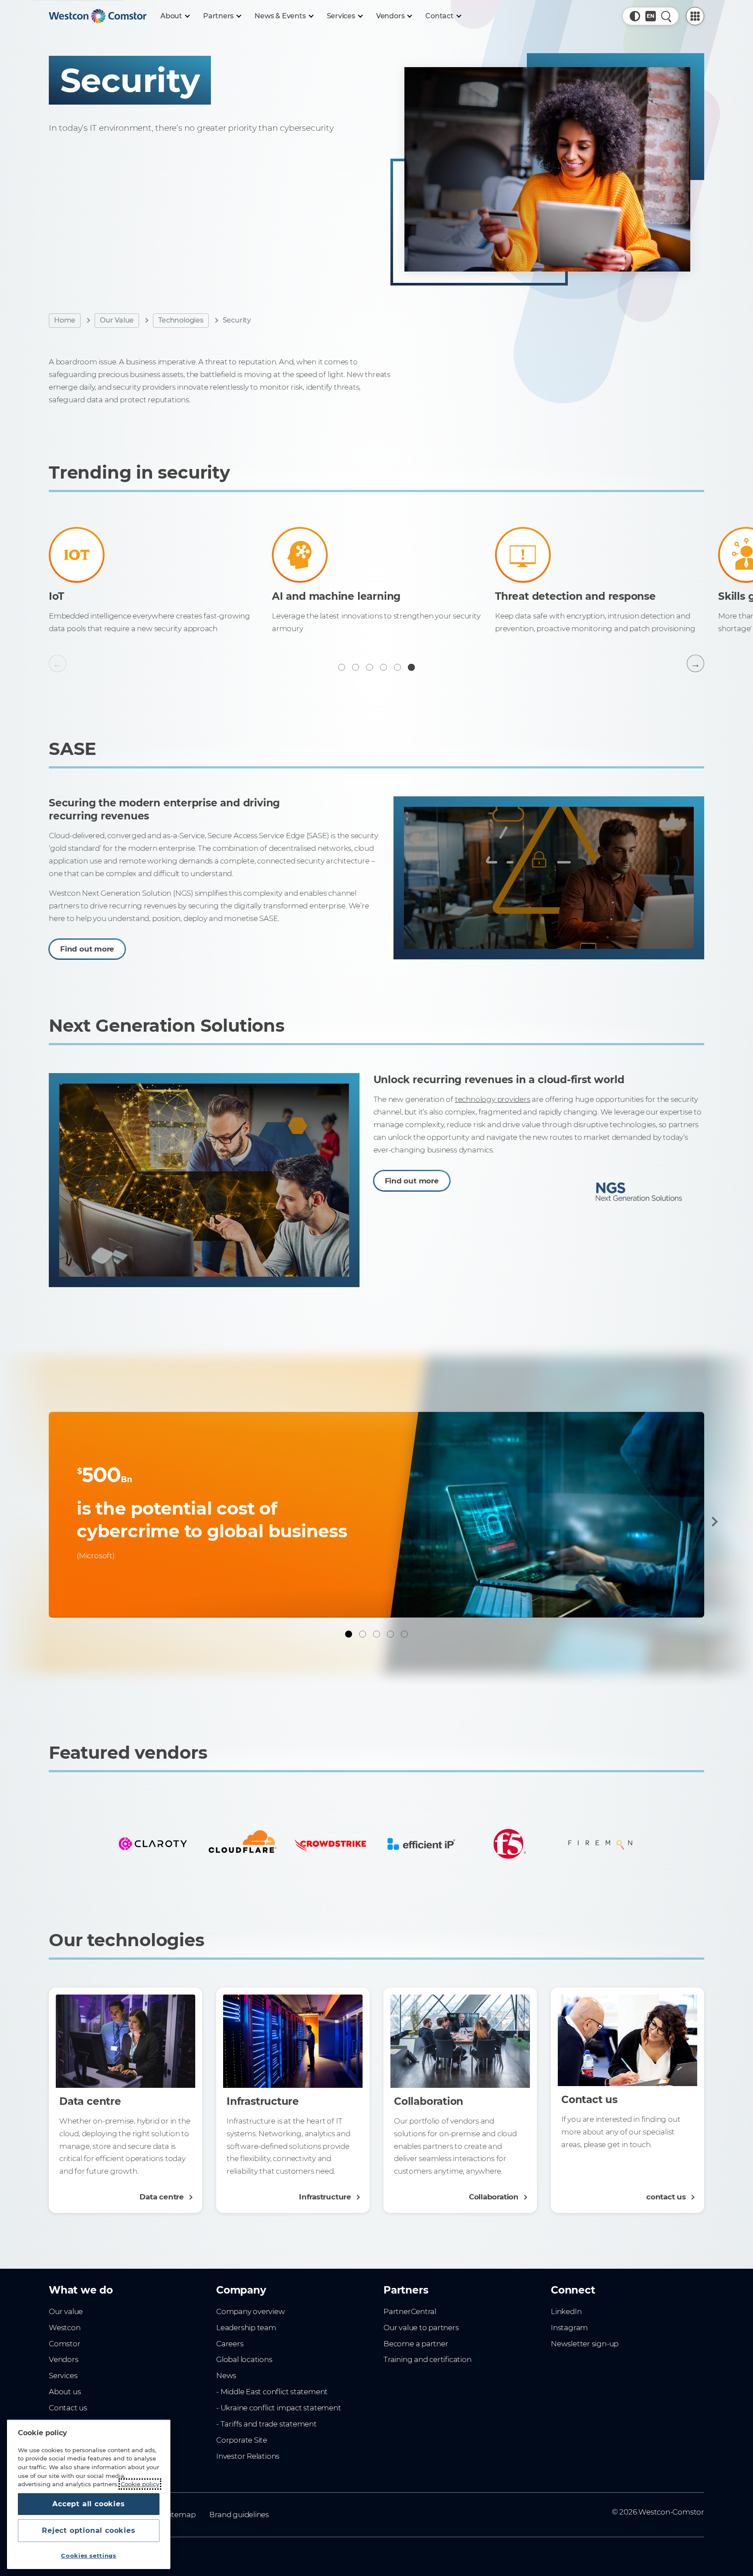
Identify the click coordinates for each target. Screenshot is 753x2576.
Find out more (87, 949)
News (226, 2375)
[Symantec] (510, 1844)
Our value (66, 2311)
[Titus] (600, 1844)
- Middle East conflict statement (272, 2392)
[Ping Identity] (153, 1844)
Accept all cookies (88, 2504)
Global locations (244, 2359)
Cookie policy (140, 2484)
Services (63, 2375)
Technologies (181, 320)
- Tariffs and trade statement (266, 2424)
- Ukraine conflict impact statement (279, 2408)
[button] (635, 16)
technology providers (493, 1099)
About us (65, 2392)
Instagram (569, 2328)
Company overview (251, 2311)
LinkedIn (566, 2311)
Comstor (65, 2344)
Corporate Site (242, 2440)
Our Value (117, 320)
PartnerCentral (410, 2311)
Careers (230, 2344)
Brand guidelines (239, 2515)
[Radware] (242, 1844)
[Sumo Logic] (421, 1844)
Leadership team (246, 2328)
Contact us (68, 2408)
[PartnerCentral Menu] (695, 16)
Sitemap (181, 2515)
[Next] (713, 1522)
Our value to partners (421, 2328)
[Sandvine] (331, 1844)
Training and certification (427, 2359)
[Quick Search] (666, 16)
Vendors (64, 2359)
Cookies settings (89, 2556)
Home (65, 320)
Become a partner (416, 2344)
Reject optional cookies (88, 2530)
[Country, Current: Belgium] (651, 16)
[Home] (98, 16)
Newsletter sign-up (585, 2344)
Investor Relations (248, 2456)
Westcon (65, 2328)
